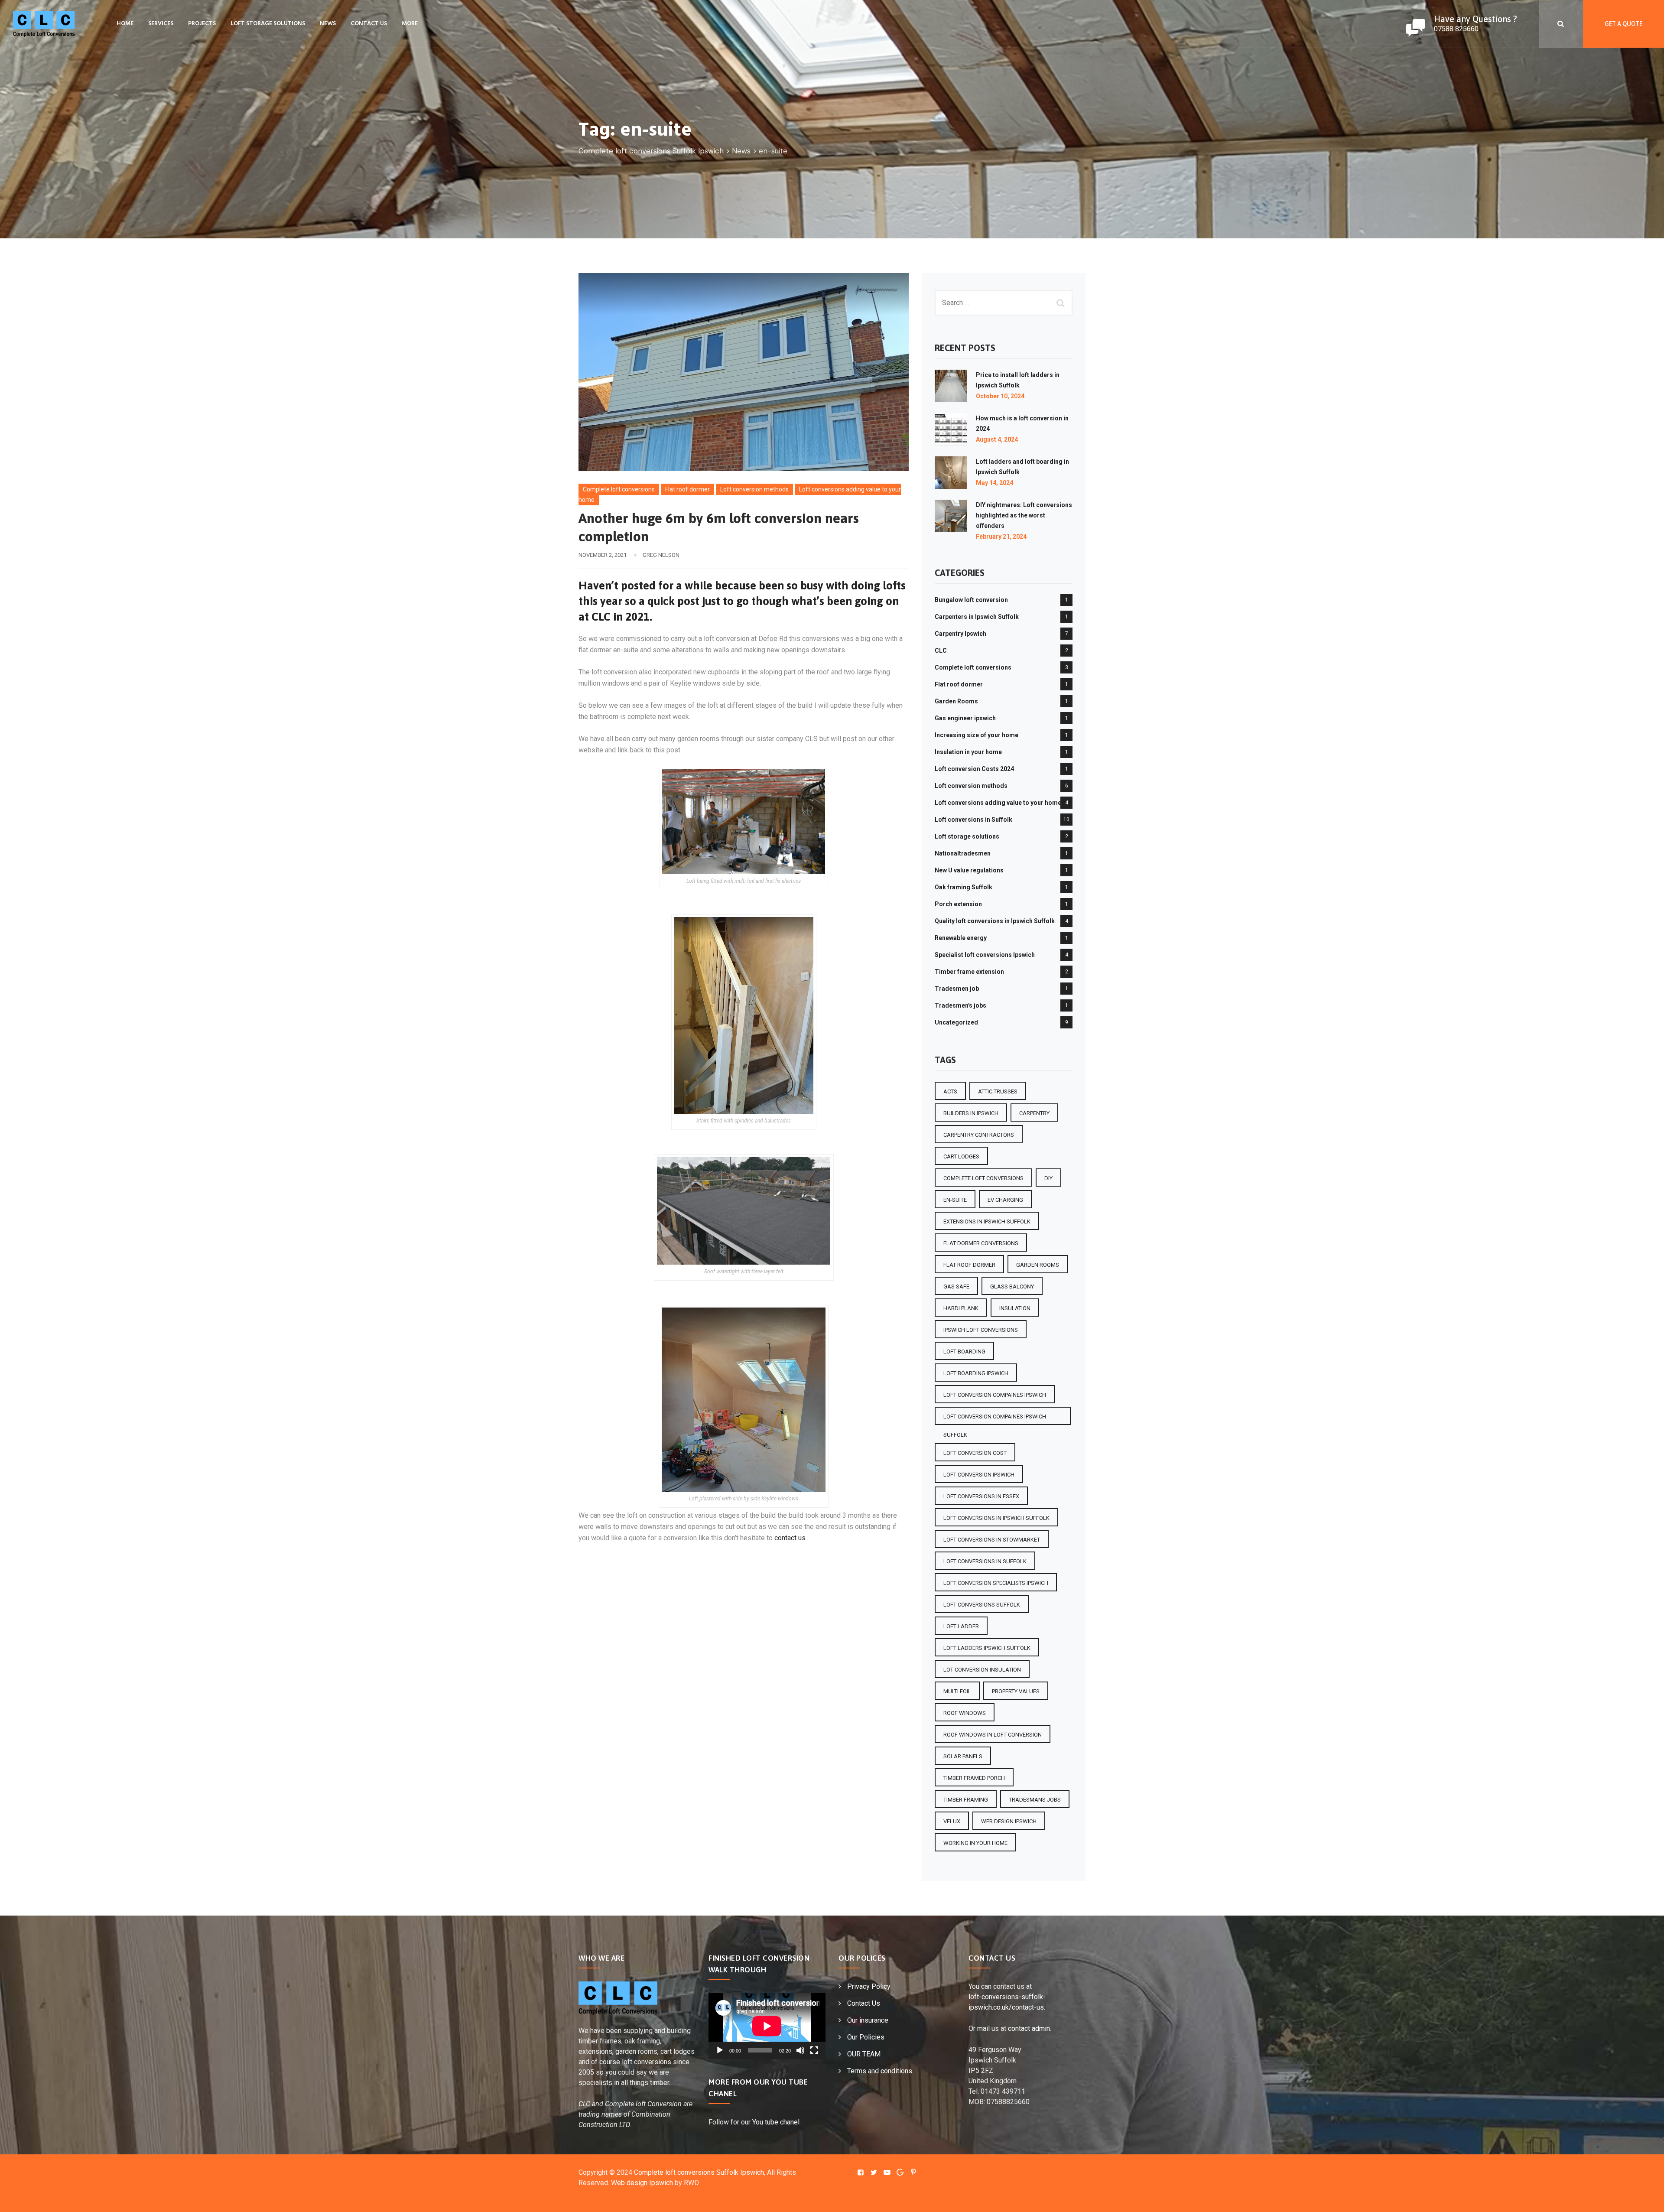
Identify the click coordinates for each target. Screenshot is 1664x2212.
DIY (1048, 1178)
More (410, 24)
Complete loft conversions (619, 489)
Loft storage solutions (268, 24)
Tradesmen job (957, 989)
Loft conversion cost (975, 1453)
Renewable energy (961, 938)
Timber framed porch (974, 1778)
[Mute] (800, 2050)
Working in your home (975, 1843)
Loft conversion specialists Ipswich (996, 1583)
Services (161, 24)
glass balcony (1012, 1287)
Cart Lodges (961, 1156)
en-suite (955, 1200)
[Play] (720, 2050)
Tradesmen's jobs (960, 1005)
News (328, 24)
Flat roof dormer (687, 489)
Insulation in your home (968, 752)
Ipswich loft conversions (981, 1330)
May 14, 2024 (994, 483)
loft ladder (961, 1626)
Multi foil (957, 1691)
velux (952, 1821)
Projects (202, 24)
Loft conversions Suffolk (982, 1605)
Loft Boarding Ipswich (976, 1373)
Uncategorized (956, 1022)
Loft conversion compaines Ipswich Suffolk (995, 1419)
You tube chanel (776, 2122)
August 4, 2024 (997, 439)
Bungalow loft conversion (971, 600)
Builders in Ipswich (971, 1113)
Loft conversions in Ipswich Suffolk (996, 1518)
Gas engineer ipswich (965, 718)
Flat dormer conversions (981, 1243)
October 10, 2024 (1000, 396)
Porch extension (958, 904)
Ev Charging (1005, 1200)
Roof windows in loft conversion (993, 1735)
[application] (767, 2026)
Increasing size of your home (977, 735)
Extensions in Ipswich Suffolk (987, 1221)
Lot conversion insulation (982, 1670)
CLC (941, 651)
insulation (1015, 1308)
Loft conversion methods (754, 489)
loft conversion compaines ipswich (995, 1395)
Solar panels (963, 1756)
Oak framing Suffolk (964, 887)
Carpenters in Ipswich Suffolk (977, 617)
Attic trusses (998, 1091)
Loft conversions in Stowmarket (992, 1540)
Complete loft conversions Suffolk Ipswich (699, 2172)
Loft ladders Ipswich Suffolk (987, 1648)
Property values (1016, 1691)
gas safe (956, 1287)
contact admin (1029, 2028)
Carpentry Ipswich (960, 634)
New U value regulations (969, 870)
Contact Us (369, 24)
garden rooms (1038, 1265)
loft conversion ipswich (979, 1475)
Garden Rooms (956, 701)
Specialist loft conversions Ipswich (985, 955)
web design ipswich (1009, 1821)
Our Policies (866, 2037)
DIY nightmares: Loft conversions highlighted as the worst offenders (1024, 515)
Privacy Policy (869, 1986)
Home (125, 24)
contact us (790, 1538)
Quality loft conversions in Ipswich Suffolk (995, 921)
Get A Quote (1623, 24)
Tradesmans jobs (1035, 1800)
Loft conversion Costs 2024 (974, 769)
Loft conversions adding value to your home (998, 803)
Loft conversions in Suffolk (973, 820)
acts (950, 1091)
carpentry (1034, 1113)
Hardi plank (961, 1308)
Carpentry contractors (979, 1135)
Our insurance (868, 2020)
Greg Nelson (661, 555)
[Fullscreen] (814, 2050)
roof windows (965, 1713)
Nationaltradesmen (963, 853)
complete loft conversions (983, 1178)
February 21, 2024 (1001, 537)
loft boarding (964, 1352)
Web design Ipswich (642, 2183)
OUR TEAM (864, 2054)
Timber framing (966, 1800)
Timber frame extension (969, 972)
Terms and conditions (880, 2071)
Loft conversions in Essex (981, 1496)
